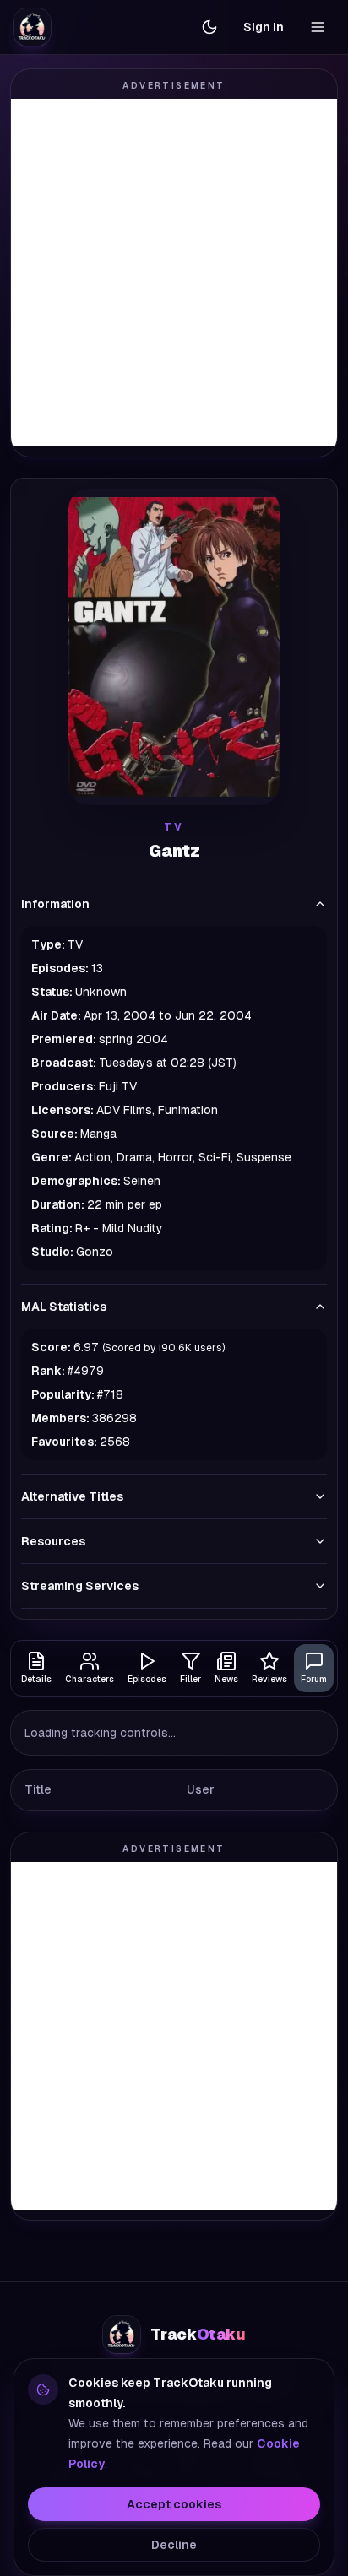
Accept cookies (174, 2504)
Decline (174, 2545)
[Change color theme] (209, 27)
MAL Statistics (64, 1307)
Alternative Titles (72, 1496)
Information (55, 904)
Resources (53, 1541)
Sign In (264, 27)
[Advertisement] (174, 273)
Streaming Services (80, 1586)
